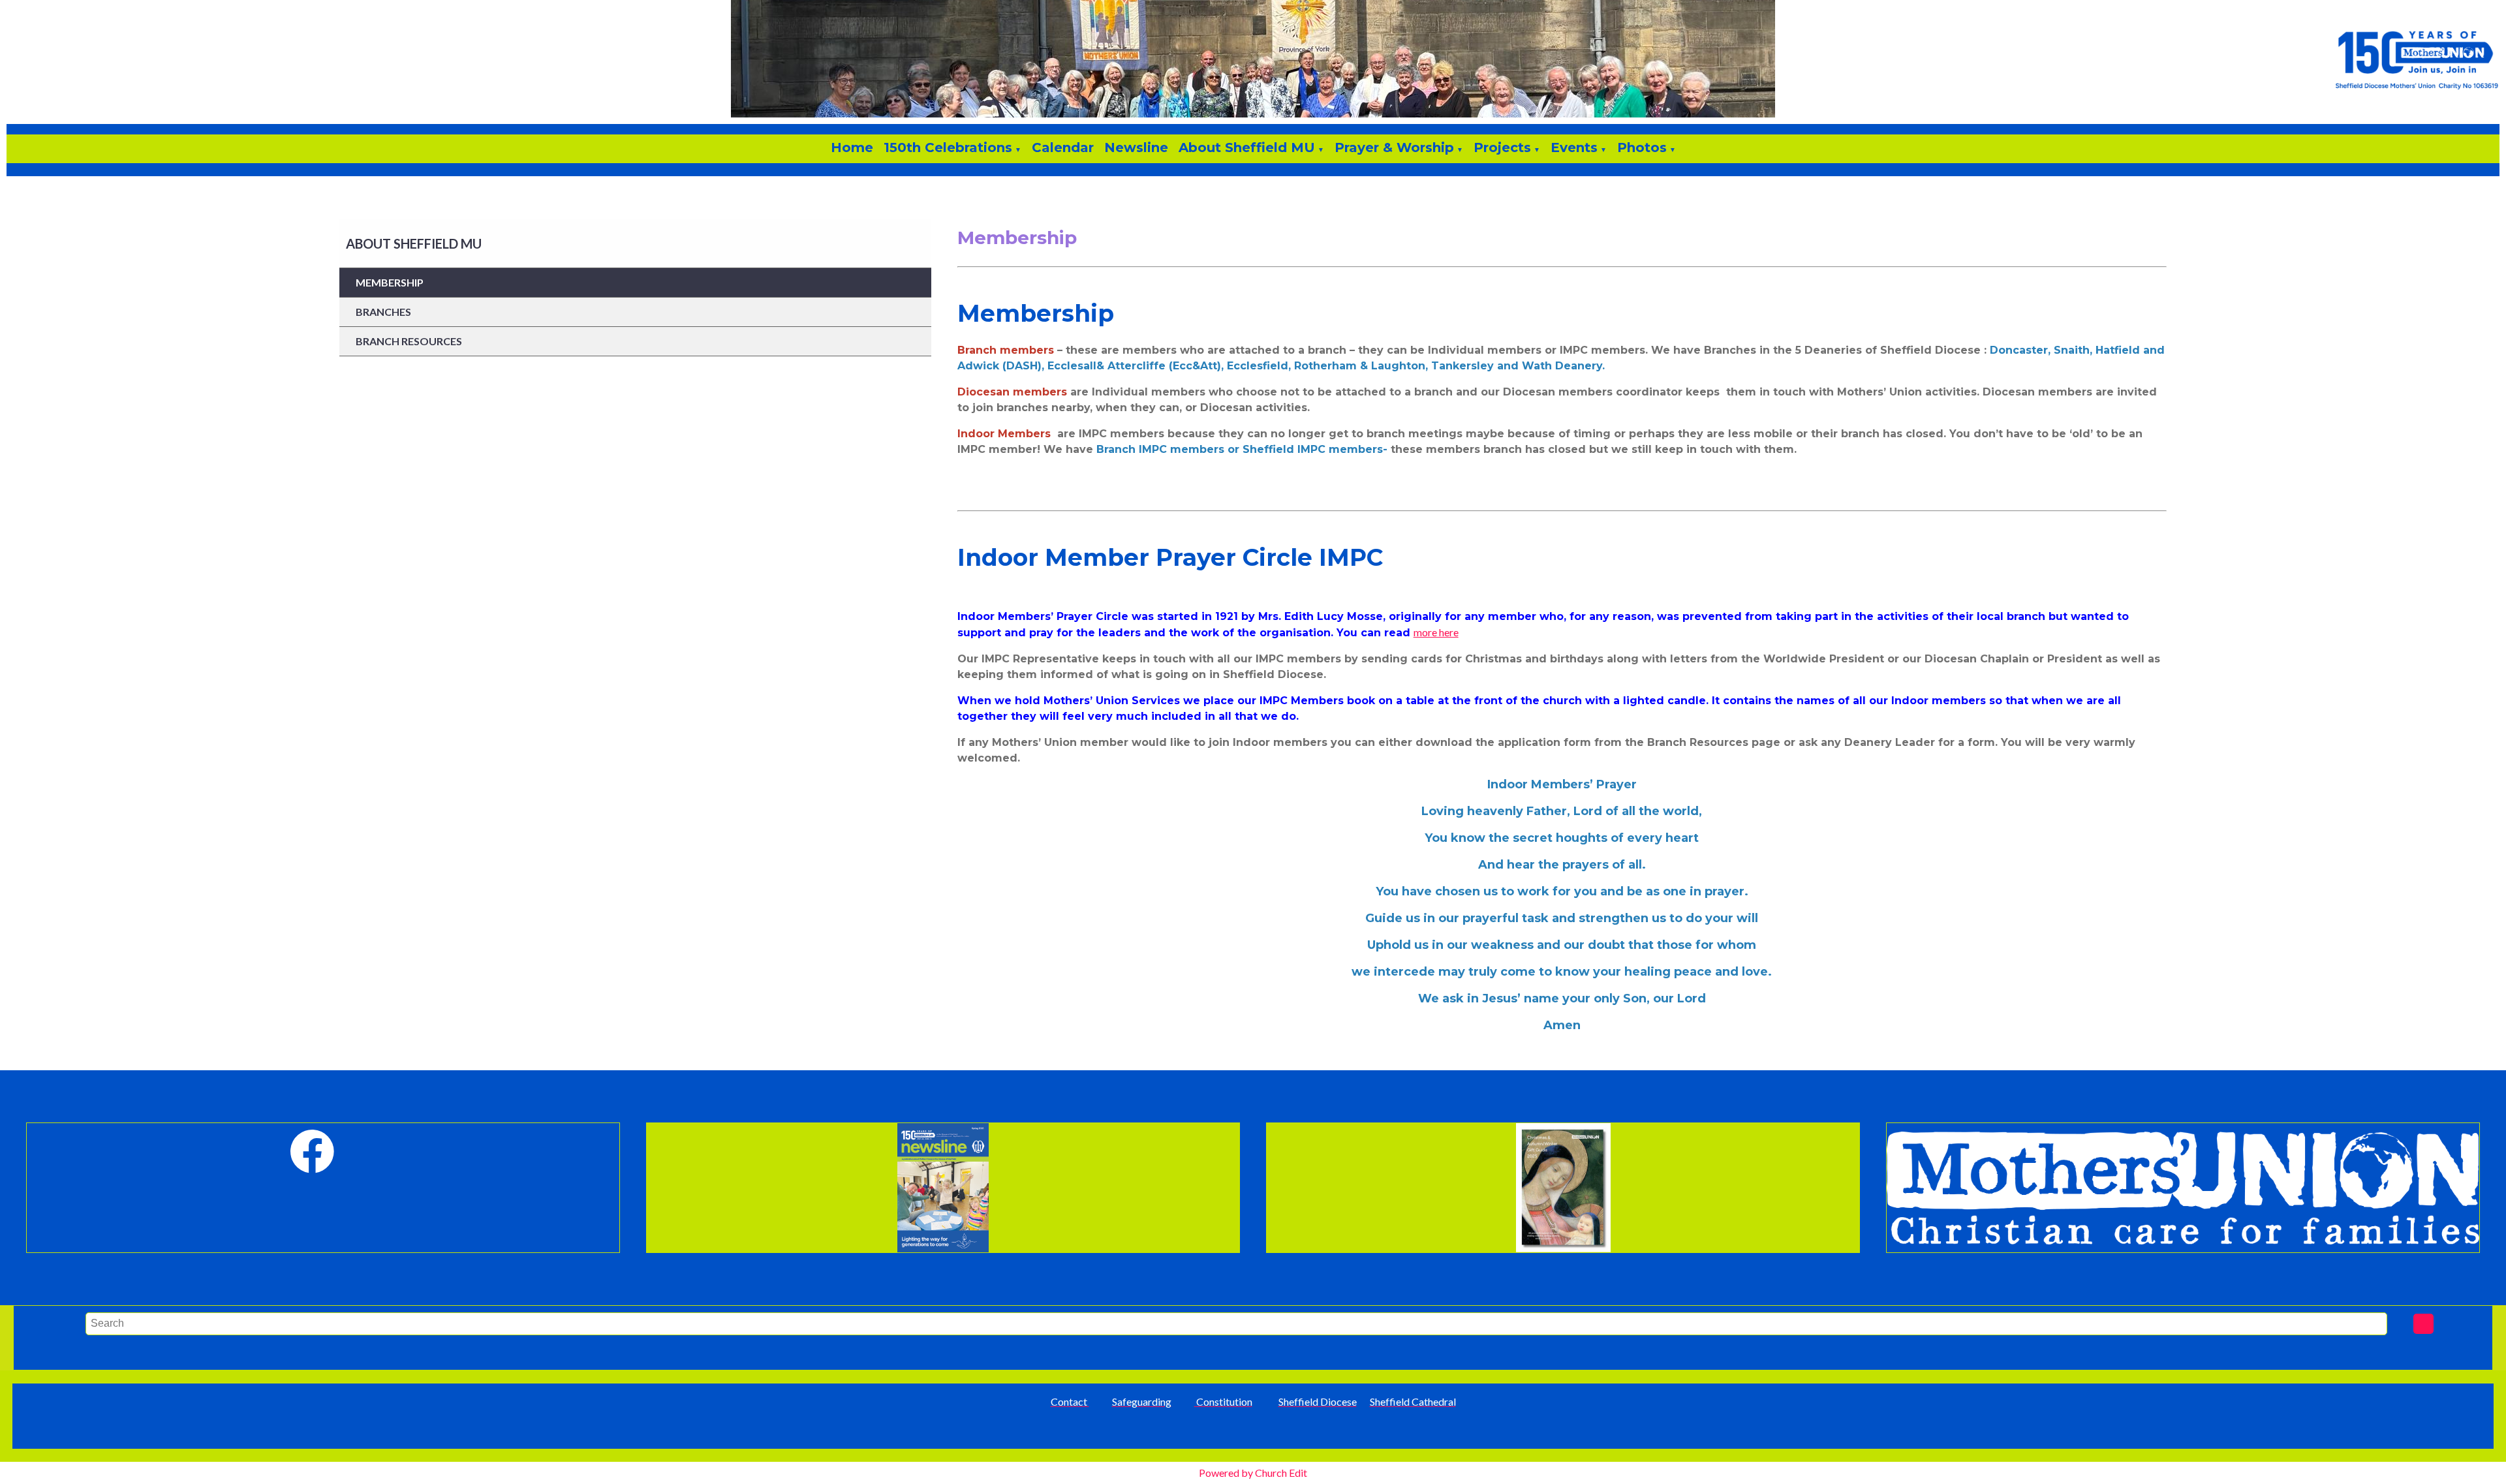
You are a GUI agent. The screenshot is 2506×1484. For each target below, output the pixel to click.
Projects (1502, 147)
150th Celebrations (948, 147)
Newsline (1136, 147)
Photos (1642, 147)
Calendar (1063, 147)
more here (1436, 632)
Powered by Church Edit (1253, 1473)
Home (852, 147)
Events (1574, 147)
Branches (383, 312)
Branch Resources (409, 341)
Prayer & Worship (1394, 147)
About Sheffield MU (1247, 147)
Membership (390, 282)
